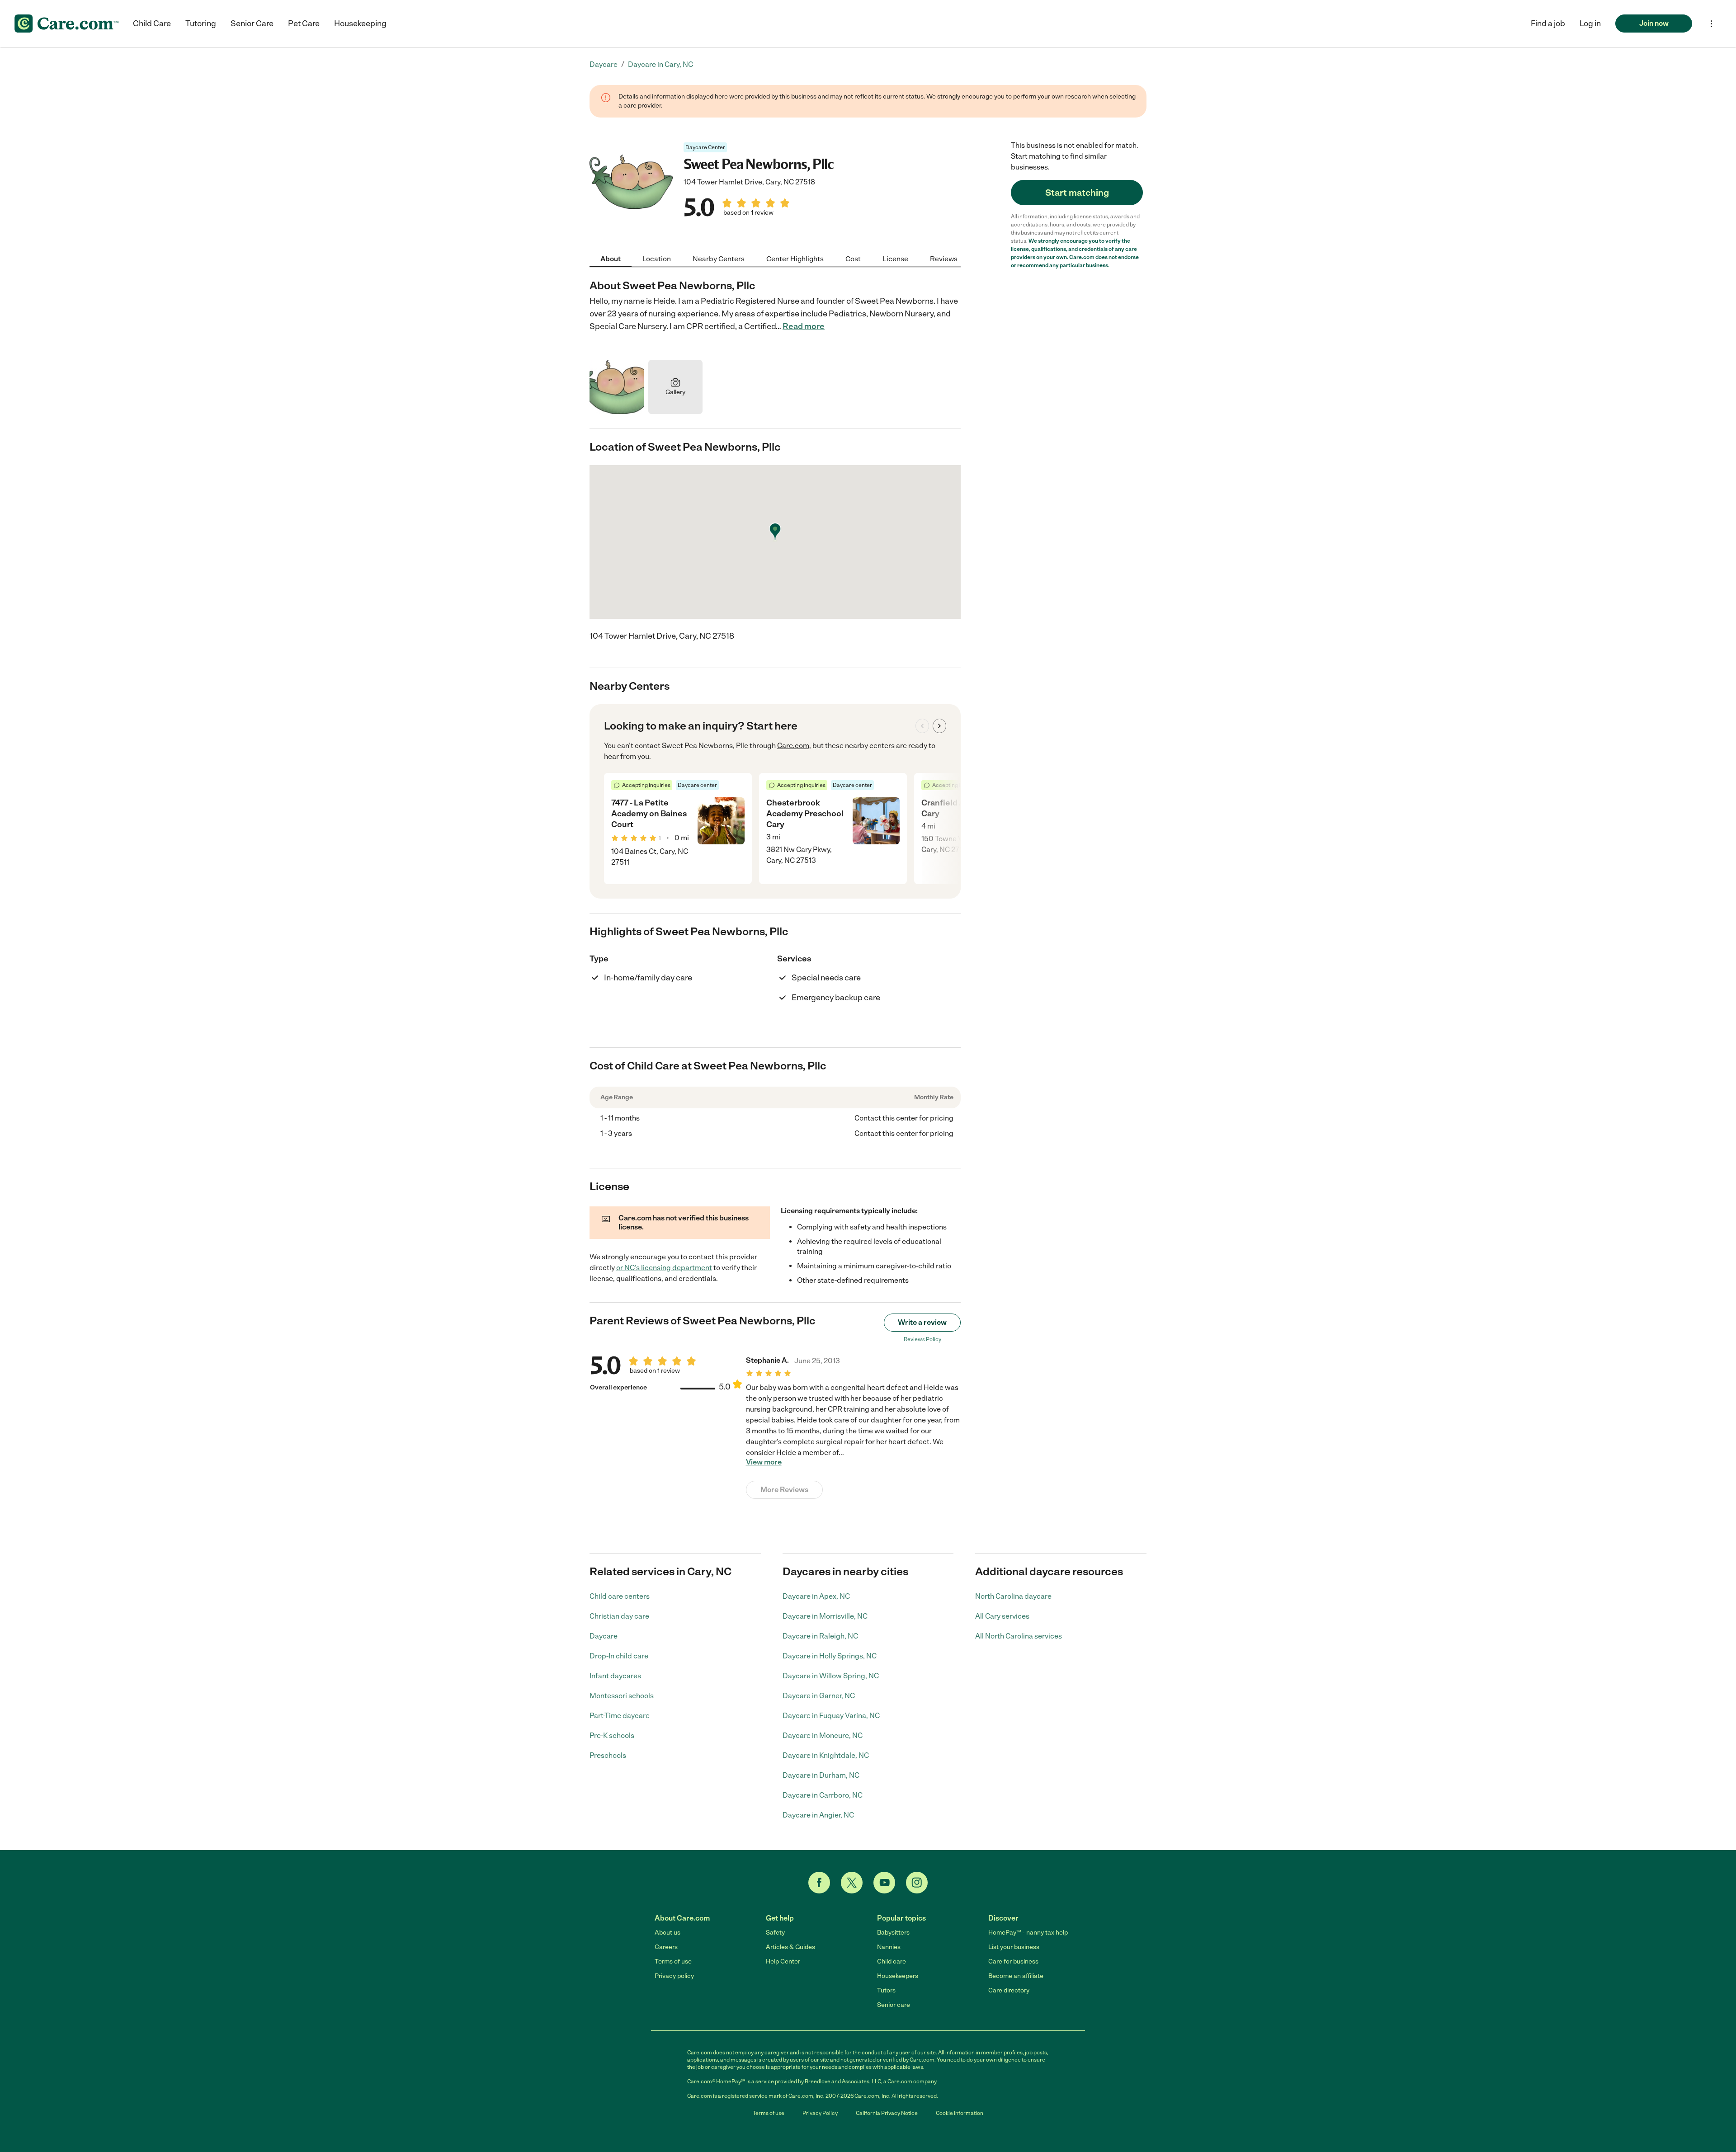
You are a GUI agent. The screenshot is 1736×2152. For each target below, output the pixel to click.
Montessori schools (622, 1696)
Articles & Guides (790, 1947)
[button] (1590, 24)
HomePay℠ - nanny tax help (1028, 1933)
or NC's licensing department (664, 1268)
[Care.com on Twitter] (852, 1883)
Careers (666, 1947)
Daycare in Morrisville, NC (825, 1616)
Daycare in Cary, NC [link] (660, 64)
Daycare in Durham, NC (821, 1775)
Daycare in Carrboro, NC (823, 1795)
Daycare (604, 1636)
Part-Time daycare (620, 1716)
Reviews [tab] (944, 258)
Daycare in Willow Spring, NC (831, 1676)
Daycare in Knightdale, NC (826, 1755)
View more (764, 1462)
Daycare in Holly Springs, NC (830, 1656)
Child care (892, 1961)
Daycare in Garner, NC (819, 1696)
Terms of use (673, 1961)
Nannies (889, 1947)
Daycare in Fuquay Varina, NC (831, 1716)
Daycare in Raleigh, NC (820, 1636)
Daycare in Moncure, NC (823, 1735)
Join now (1654, 23)
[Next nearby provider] (939, 726)
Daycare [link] (604, 64)
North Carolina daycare (1013, 1596)
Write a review (922, 1322)
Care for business (1013, 1961)
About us (668, 1933)
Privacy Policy (820, 2113)
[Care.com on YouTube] (884, 1883)
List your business (1014, 1947)
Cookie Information (960, 2113)
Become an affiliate (1016, 1976)
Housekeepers (898, 1976)
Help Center (783, 1961)
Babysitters (893, 1933)
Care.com (793, 746)
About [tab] (611, 258)
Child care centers (620, 1596)
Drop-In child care (619, 1656)
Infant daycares (615, 1676)
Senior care (894, 2005)
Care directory (1009, 1990)
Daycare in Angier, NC (818, 1815)
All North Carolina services (1019, 1636)
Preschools (608, 1755)
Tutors (886, 1990)
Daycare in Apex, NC (816, 1596)
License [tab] (895, 258)
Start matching (1077, 193)
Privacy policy (674, 1976)
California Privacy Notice (887, 2113)
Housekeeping (360, 24)
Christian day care (619, 1616)
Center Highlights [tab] (795, 258)
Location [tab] (657, 258)
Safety (775, 1933)
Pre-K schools (612, 1735)
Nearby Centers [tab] (719, 258)
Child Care (152, 24)
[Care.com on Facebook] (819, 1883)
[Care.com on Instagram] (917, 1883)
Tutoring (201, 24)
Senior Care (252, 24)
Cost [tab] (853, 258)
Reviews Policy (922, 1339)
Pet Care (304, 24)
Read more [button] (804, 326)
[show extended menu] (1711, 24)
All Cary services (1002, 1616)
